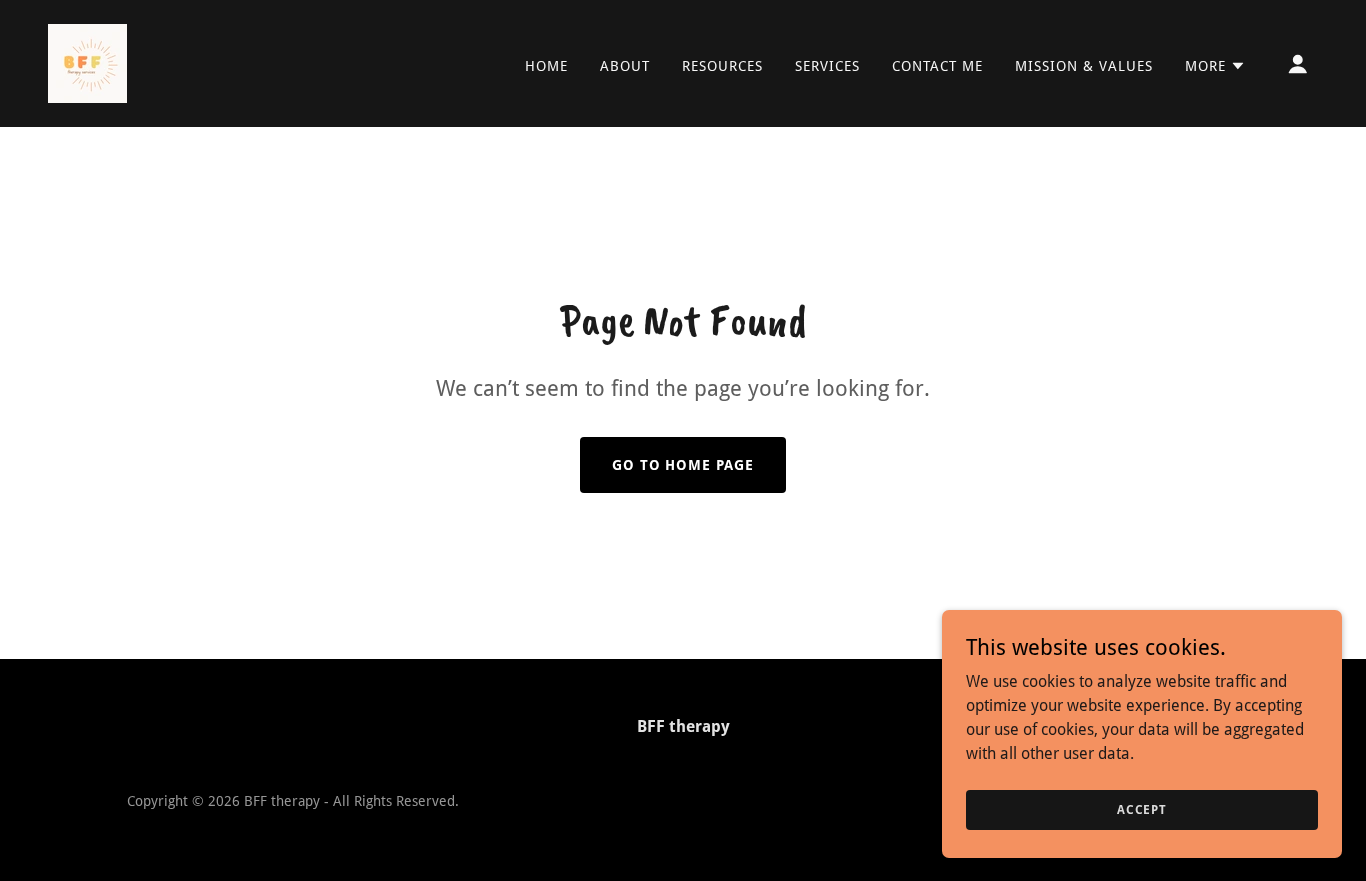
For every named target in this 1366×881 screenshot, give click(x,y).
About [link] (625, 66)
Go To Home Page (683, 465)
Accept (1142, 809)
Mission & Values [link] (1084, 66)
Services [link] (827, 66)
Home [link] (546, 66)
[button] (1215, 66)
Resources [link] (722, 66)
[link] (87, 62)
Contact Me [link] (937, 66)
